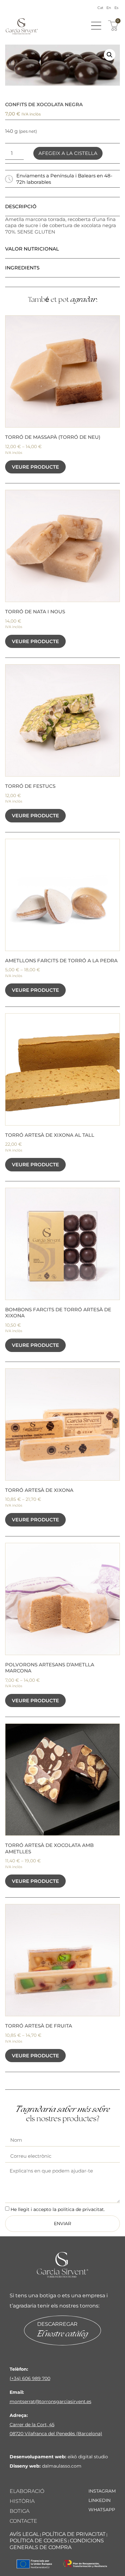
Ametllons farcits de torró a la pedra (61, 961)
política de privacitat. (81, 2209)
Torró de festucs (30, 786)
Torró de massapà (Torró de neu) (53, 437)
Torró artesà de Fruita (39, 2026)
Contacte (23, 2521)
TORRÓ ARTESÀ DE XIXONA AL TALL (50, 1135)
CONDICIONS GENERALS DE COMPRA (57, 2544)
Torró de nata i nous (35, 612)
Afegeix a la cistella (68, 153)
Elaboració (27, 2491)
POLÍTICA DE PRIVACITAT (74, 2534)
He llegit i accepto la (58, 2209)
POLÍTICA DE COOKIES (38, 2541)
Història (22, 2501)
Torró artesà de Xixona (39, 1490)
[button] (110, 55)
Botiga (20, 2511)
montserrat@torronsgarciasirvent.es (50, 2402)
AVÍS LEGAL (24, 2534)
